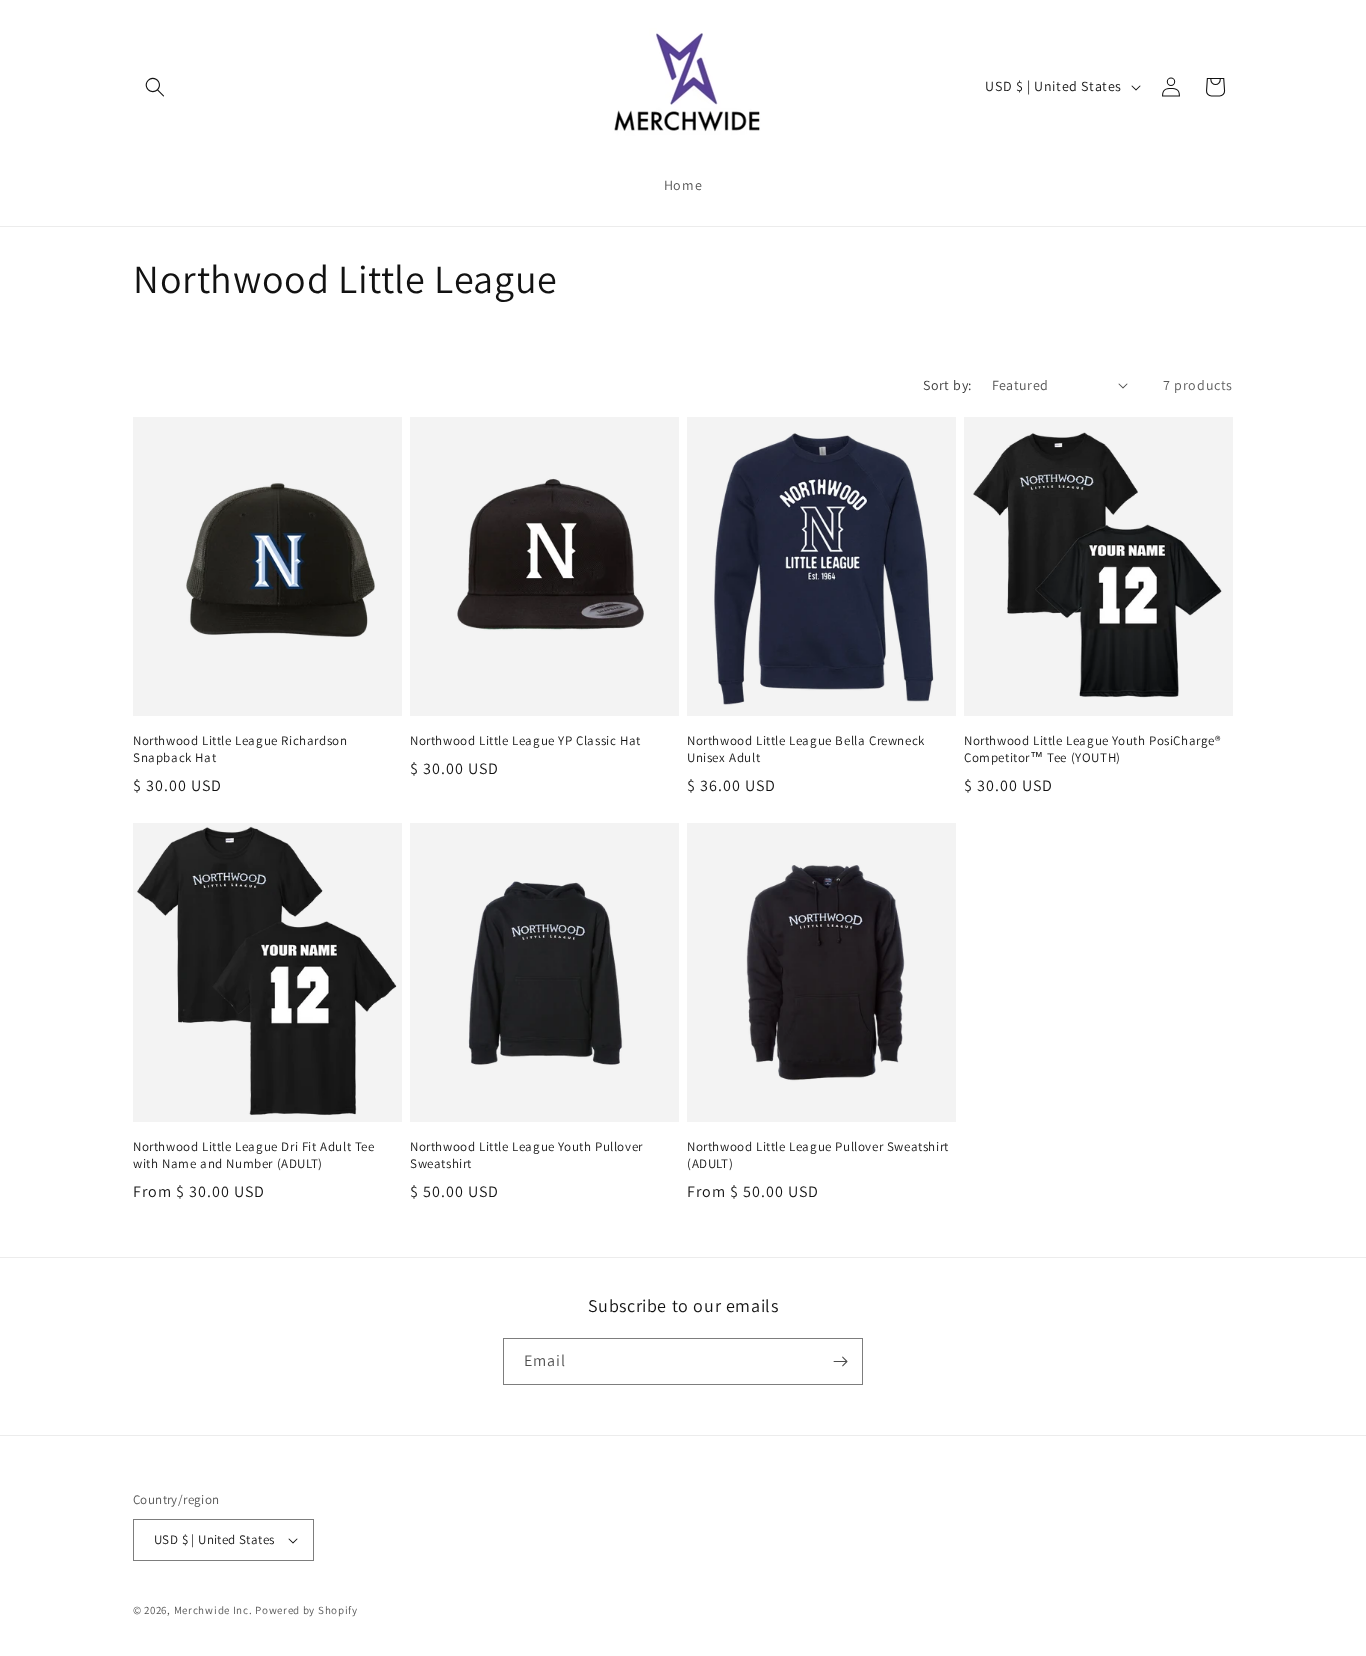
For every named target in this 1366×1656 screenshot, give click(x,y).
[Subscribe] (840, 1361)
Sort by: (947, 385)
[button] (155, 87)
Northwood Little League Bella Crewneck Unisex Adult (806, 749)
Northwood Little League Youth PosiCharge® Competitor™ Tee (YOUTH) (1092, 749)
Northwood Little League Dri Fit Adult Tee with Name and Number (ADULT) (254, 1155)
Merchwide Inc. (213, 1610)
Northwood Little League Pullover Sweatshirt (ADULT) (818, 1155)
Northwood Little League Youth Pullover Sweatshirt (526, 1155)
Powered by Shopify (306, 1610)
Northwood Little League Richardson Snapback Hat (240, 749)
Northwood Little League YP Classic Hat (525, 741)
